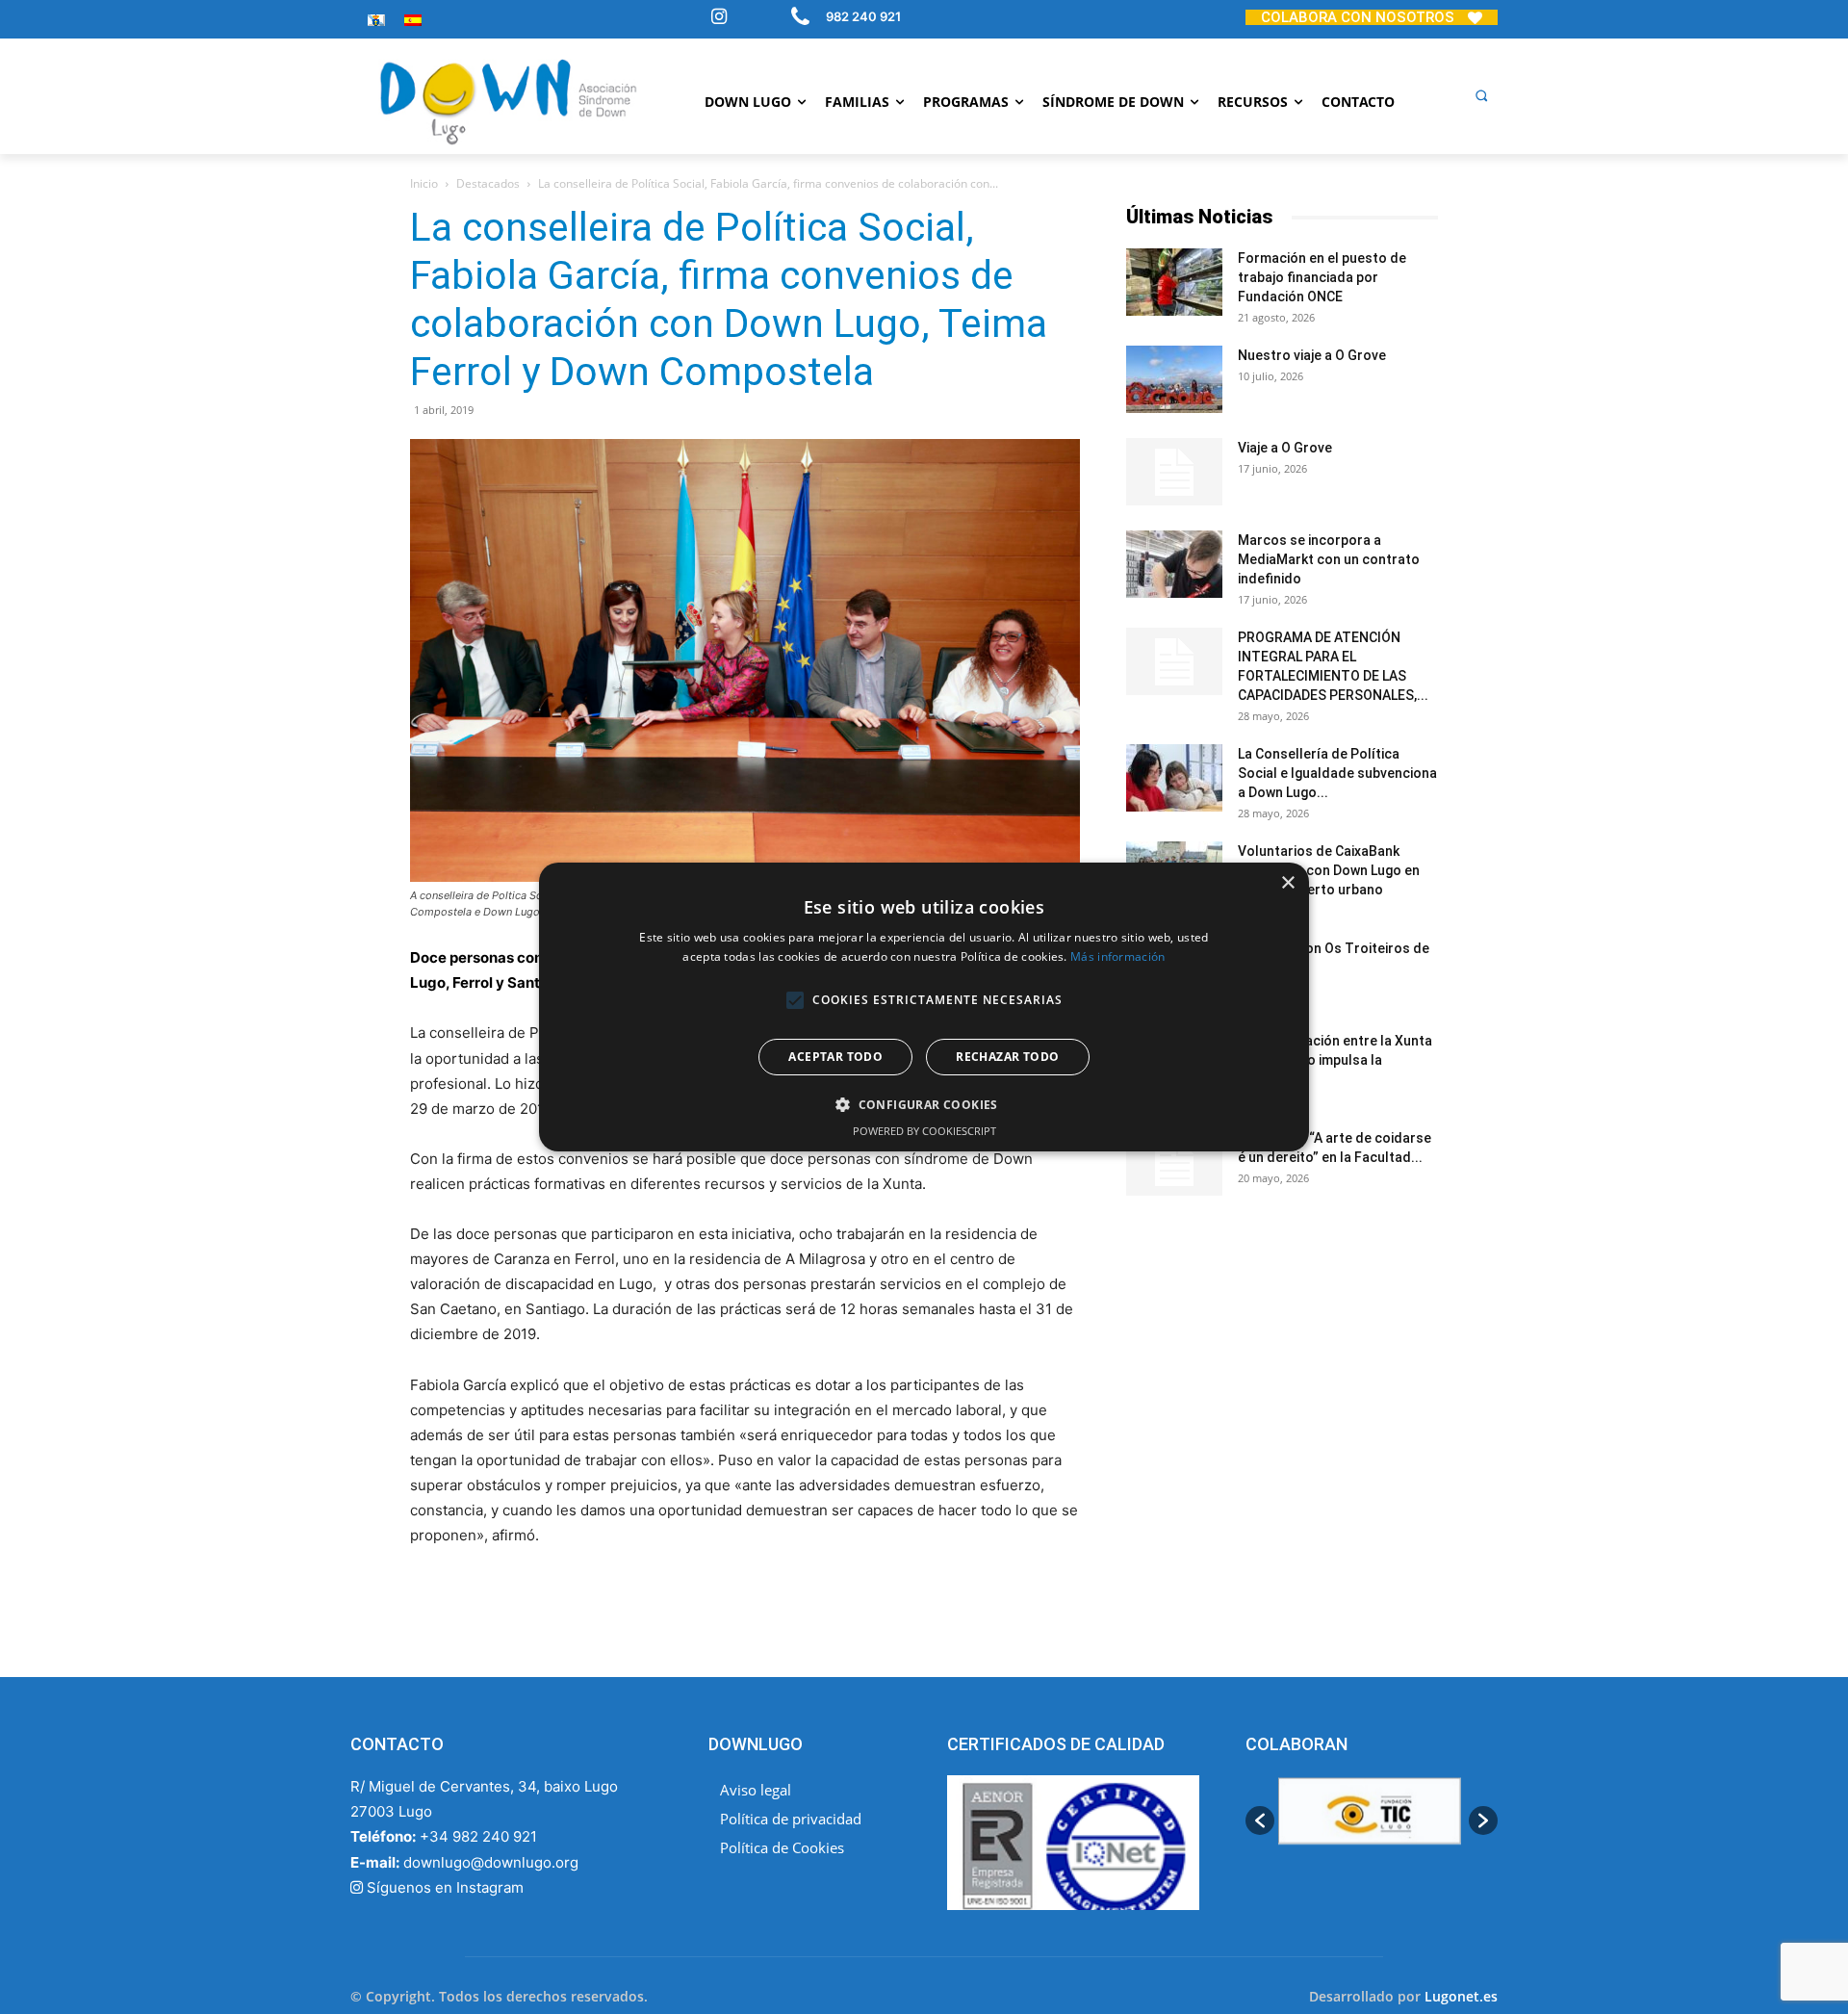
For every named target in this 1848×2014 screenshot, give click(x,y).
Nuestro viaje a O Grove (1312, 355)
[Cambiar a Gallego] (376, 20)
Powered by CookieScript (924, 1131)
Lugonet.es (1461, 1996)
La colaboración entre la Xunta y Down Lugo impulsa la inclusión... (1335, 1060)
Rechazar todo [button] (1007, 1057)
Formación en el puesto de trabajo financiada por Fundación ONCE (1322, 277)
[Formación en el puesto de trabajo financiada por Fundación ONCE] (1174, 282)
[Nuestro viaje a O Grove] (1174, 379)
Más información (1118, 956)
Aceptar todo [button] (835, 1057)
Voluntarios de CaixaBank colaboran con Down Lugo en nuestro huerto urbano (1329, 870)
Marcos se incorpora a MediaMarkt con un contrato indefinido (1329, 559)
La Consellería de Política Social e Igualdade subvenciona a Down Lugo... (1337, 773)
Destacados (488, 183)
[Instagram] (719, 18)
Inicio (424, 183)
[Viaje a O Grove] (1174, 472)
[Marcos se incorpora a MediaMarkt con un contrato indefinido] (1174, 564)
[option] (1372, 1821)
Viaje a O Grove (1285, 448)
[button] (1481, 95)
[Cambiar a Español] (413, 20)
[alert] (924, 1007)
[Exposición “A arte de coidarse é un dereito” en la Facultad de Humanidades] (1174, 1162)
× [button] (1287, 883)
